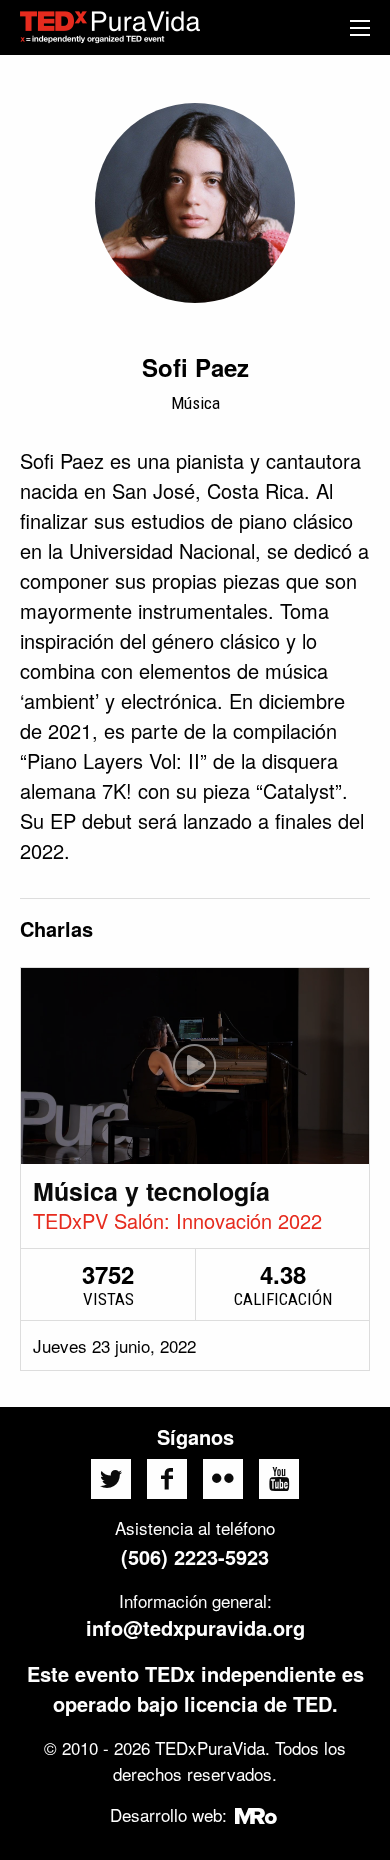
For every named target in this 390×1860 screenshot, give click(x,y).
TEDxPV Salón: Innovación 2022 (177, 1220)
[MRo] (256, 1814)
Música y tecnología (151, 1191)
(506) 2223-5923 (195, 1556)
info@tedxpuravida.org (195, 1627)
